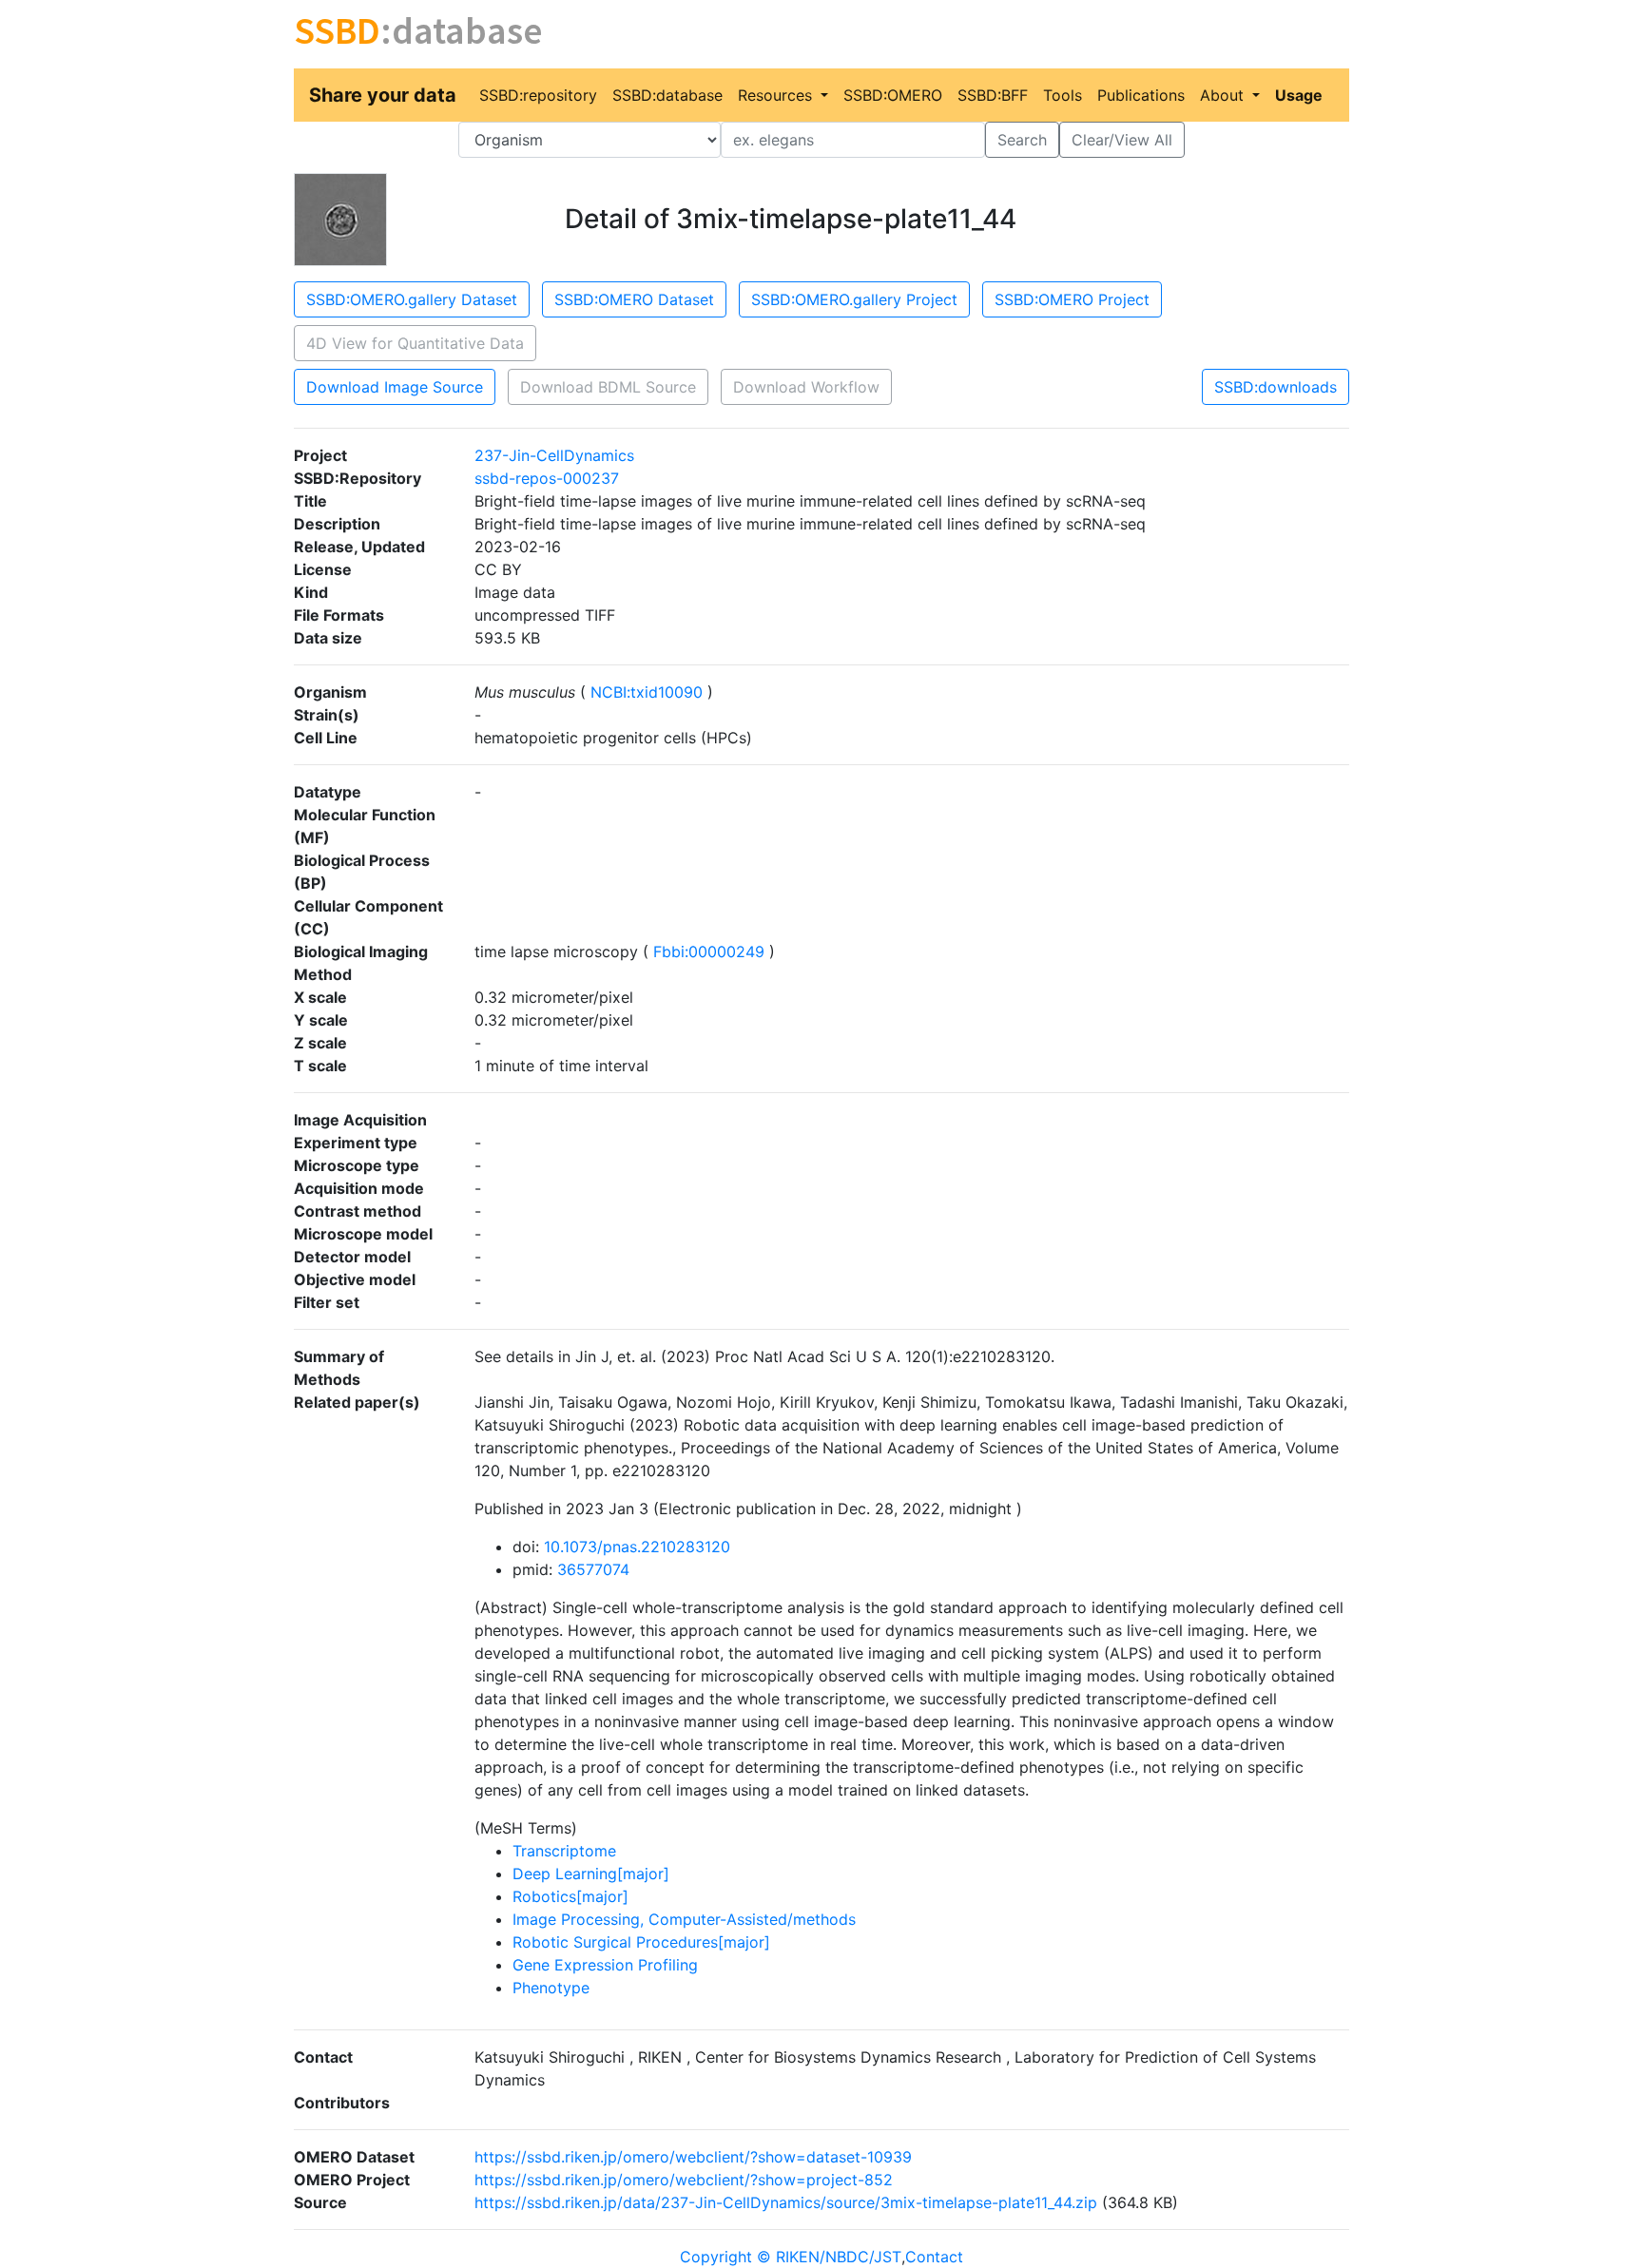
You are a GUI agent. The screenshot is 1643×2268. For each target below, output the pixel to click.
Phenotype (551, 1988)
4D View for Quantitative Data (415, 343)
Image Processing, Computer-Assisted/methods (684, 1919)
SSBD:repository (538, 95)
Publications (1141, 95)
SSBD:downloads (1276, 387)
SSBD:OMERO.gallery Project (854, 299)
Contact (934, 2257)
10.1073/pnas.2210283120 (637, 1547)
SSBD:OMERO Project (1072, 299)
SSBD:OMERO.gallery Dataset (412, 299)
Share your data (383, 95)
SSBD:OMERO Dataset (634, 299)
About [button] (1224, 95)
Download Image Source (395, 387)
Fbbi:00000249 (709, 951)
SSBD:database (667, 95)
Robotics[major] (570, 1896)
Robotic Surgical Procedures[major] (641, 1942)
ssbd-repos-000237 (547, 478)
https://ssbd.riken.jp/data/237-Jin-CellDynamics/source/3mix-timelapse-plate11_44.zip (786, 2202)
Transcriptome (564, 1851)
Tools (1063, 95)
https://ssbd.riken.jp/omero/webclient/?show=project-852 (684, 2180)
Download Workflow (806, 387)
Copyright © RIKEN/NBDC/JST (791, 2257)
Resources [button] (777, 95)
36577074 (593, 1569)
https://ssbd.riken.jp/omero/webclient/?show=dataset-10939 (693, 2157)
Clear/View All (1122, 140)
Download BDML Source (608, 387)
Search (1022, 140)
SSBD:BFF (993, 95)
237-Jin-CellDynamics (554, 455)
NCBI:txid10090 (647, 692)
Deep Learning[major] (591, 1874)
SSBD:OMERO (893, 95)
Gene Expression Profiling (605, 1965)
